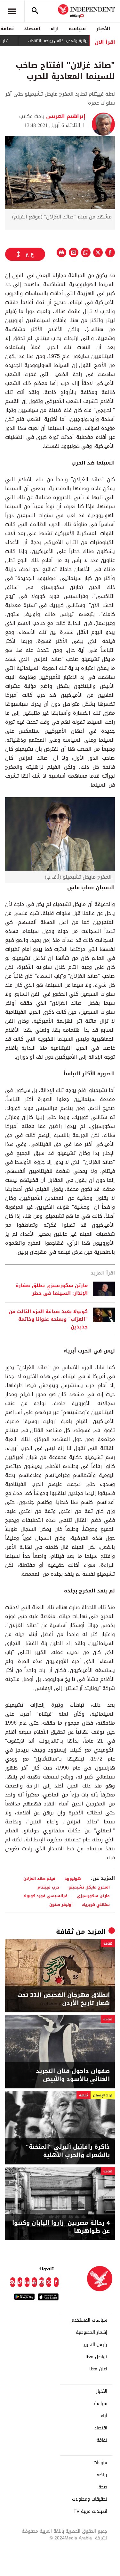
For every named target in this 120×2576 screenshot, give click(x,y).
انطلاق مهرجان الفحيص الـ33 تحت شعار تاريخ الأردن (64, 1999)
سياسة (77, 29)
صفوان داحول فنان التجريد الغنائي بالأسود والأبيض (73, 2075)
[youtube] (34, 2282)
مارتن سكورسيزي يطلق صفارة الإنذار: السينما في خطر (52, 1289)
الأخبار (103, 29)
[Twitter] (49, 2282)
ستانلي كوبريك (96, 1904)
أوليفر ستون (61, 1904)
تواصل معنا (96, 2357)
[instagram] (42, 2282)
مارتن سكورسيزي (93, 1896)
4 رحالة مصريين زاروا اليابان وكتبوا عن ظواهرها (61, 2227)
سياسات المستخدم (89, 2320)
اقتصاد (32, 29)
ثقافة (65, 1932)
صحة (103, 2487)
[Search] (35, 11)
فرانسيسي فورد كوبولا (46, 1896)
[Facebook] (56, 2282)
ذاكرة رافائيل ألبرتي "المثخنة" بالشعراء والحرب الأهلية (68, 2151)
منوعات (100, 2463)
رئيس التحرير (95, 2345)
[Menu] (12, 11)
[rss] (13, 2282)
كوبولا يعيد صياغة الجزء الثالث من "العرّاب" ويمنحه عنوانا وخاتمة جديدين (48, 1319)
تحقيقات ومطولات (90, 2499)
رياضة (102, 2475)
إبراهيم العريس (65, 116)
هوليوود (73, 1878)
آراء (55, 29)
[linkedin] (27, 2282)
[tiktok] (20, 2282)
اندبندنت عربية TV (90, 2512)
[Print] (61, 252)
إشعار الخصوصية (92, 2333)
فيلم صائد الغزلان (39, 1878)
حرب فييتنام (48, 1887)
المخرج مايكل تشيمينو (89, 1887)
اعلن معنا (98, 2369)
